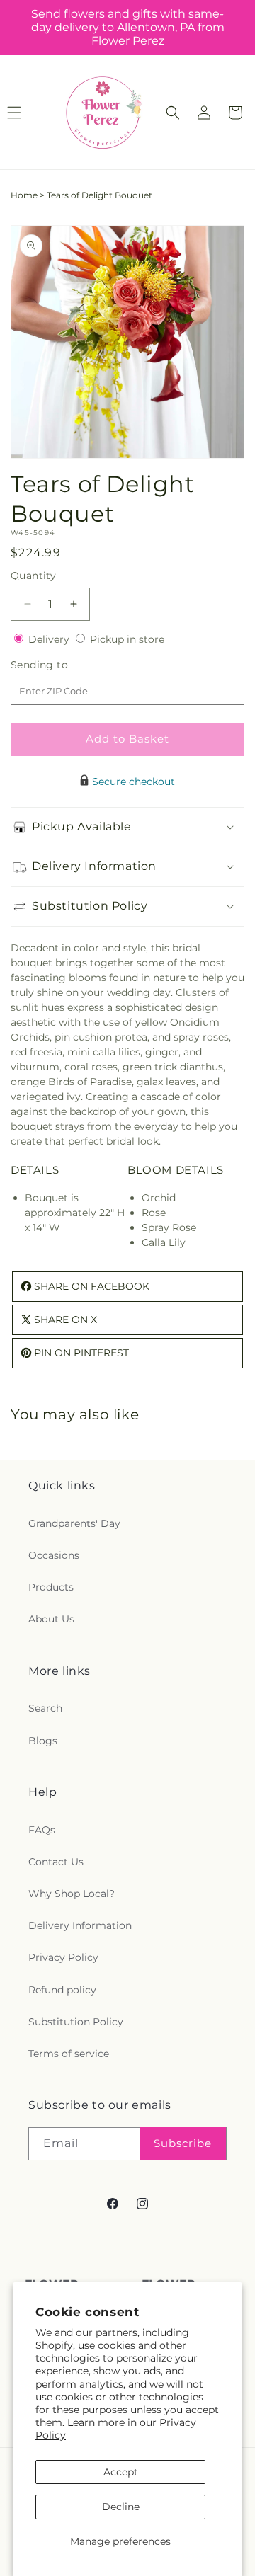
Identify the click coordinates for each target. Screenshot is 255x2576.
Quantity (33, 576)
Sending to (61, 665)
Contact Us (56, 1862)
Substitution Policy (76, 2022)
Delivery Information (80, 1925)
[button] (173, 113)
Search (45, 1708)
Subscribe (183, 2143)
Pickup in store (127, 639)
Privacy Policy (63, 1957)
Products (51, 1587)
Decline (121, 2507)
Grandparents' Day (74, 1523)
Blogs (43, 1741)
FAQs (42, 1830)
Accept (121, 2472)
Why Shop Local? (72, 1894)
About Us (51, 1619)
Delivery (50, 639)
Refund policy (62, 1990)
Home (24, 195)
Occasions (54, 1555)
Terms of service (69, 2054)
